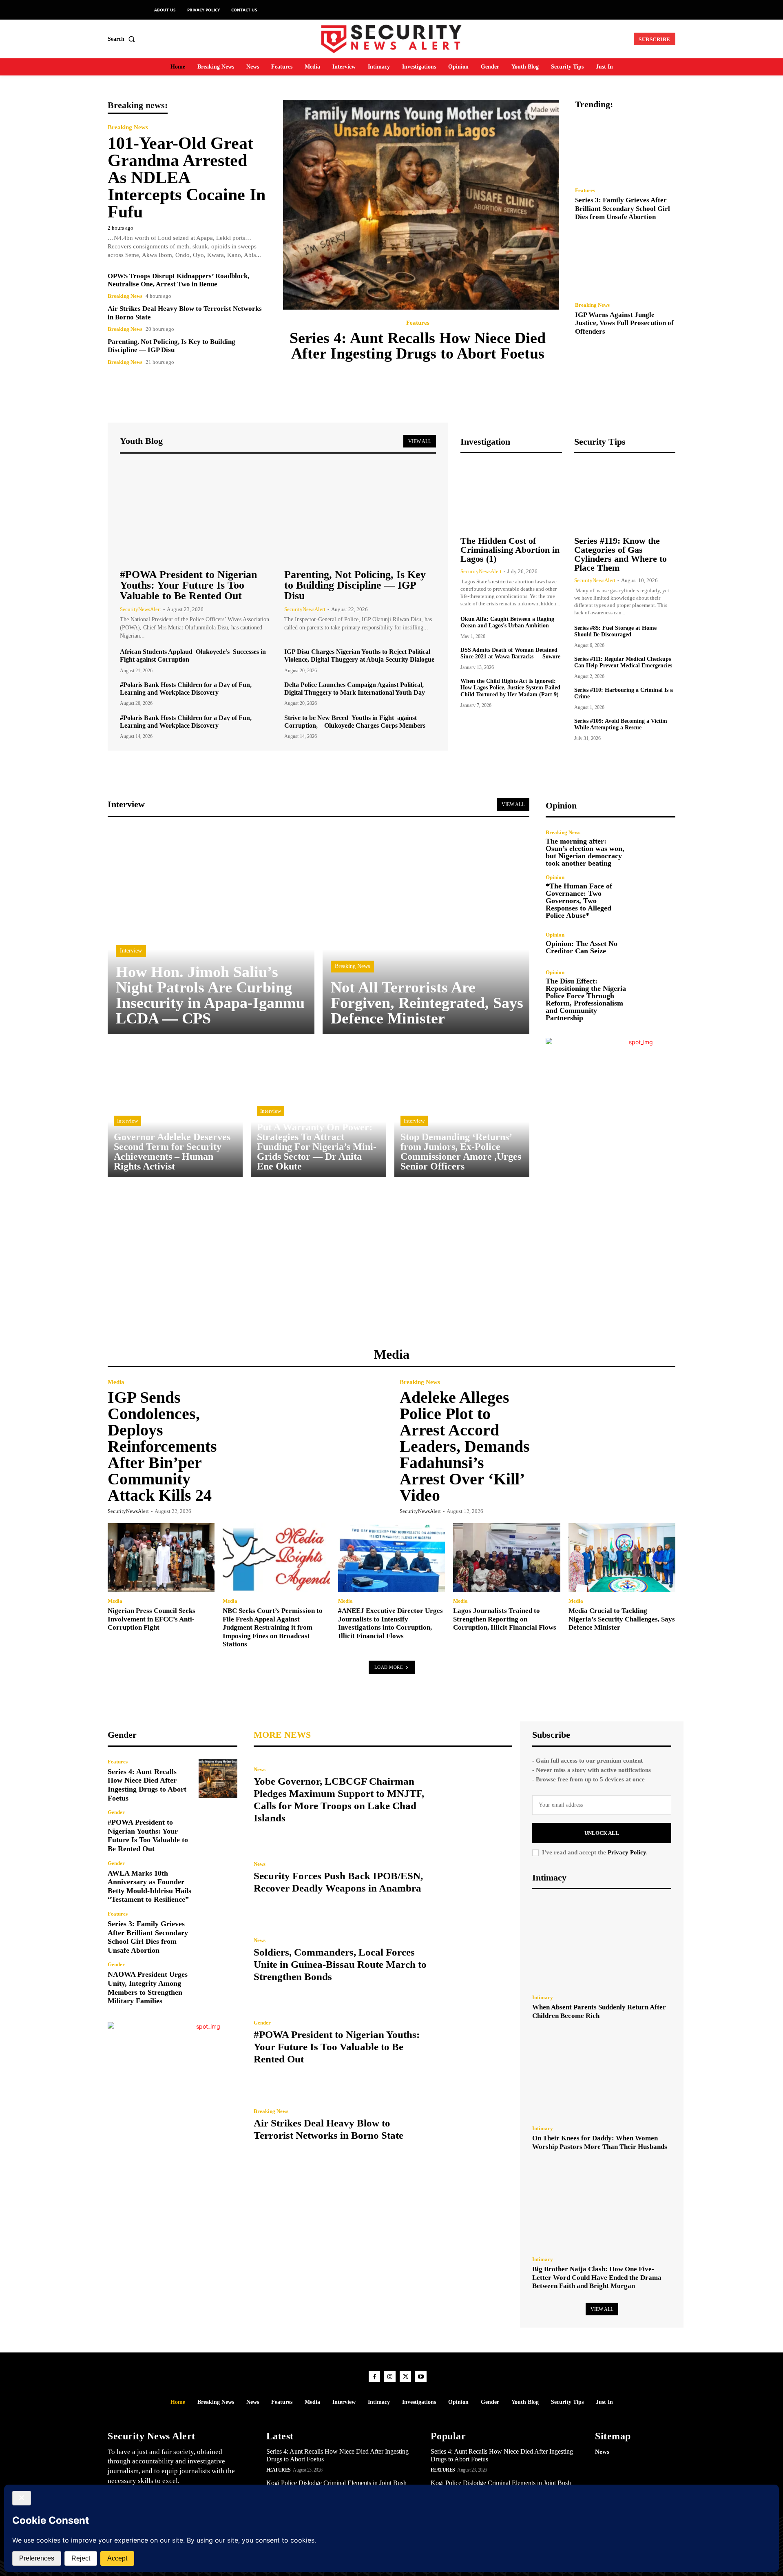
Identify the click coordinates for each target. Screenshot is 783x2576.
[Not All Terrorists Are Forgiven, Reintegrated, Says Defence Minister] (426, 931)
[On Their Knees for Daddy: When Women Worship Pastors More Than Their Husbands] (602, 2075)
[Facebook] (374, 2377)
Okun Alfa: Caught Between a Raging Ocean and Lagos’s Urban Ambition (507, 622)
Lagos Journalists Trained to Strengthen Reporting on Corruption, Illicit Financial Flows (505, 1619)
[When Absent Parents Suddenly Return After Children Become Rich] (602, 1944)
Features (418, 323)
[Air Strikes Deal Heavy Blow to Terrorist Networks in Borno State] (473, 2125)
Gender (116, 1812)
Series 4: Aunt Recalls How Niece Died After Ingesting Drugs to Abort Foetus (418, 346)
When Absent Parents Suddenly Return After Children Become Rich (599, 2011)
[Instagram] (390, 2377)
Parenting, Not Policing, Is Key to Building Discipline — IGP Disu (171, 346)
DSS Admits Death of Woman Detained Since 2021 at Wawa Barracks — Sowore (510, 653)
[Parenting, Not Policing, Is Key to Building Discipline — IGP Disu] (360, 512)
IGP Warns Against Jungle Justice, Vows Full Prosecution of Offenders (624, 323)
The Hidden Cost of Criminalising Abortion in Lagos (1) (510, 550)
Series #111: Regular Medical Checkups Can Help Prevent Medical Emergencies (623, 662)
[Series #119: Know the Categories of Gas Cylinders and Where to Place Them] (625, 496)
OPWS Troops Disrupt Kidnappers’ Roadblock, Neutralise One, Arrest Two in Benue (178, 280)
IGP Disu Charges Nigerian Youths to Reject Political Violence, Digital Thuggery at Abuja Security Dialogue (359, 656)
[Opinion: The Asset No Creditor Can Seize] (656, 943)
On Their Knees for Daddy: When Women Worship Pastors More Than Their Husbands (600, 2142)
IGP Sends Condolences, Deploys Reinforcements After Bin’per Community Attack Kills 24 (162, 1446)
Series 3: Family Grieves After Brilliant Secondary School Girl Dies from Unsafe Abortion (623, 208)
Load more (389, 1667)
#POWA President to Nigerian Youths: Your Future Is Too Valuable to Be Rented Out (188, 585)
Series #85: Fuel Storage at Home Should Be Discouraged (615, 631)
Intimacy (543, 1997)
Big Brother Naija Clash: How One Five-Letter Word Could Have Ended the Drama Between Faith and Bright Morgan (597, 2277)
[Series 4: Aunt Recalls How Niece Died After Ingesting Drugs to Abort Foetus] (421, 205)
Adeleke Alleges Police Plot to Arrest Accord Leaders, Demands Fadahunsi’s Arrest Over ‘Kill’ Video (465, 1446)
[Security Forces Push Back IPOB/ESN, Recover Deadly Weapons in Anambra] (473, 1878)
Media (116, 1382)
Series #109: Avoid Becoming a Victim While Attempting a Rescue (621, 724)
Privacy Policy (627, 1852)
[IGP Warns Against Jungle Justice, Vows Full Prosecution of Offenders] (625, 264)
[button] (123, 39)
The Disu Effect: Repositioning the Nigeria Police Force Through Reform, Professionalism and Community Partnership (586, 999)
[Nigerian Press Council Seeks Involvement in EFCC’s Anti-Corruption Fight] (161, 1557)
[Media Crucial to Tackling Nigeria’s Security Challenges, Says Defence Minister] (622, 1557)
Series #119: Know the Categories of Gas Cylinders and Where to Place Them (620, 554)
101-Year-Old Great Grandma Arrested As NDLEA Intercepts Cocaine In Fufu (187, 177)
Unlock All (602, 1833)
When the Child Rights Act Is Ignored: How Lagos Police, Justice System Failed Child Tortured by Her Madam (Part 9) (510, 688)
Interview (131, 951)
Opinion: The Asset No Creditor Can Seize (582, 947)
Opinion (555, 877)
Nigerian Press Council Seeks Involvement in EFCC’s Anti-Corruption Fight (152, 1619)
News (260, 1769)
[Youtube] (421, 2377)
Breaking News (128, 127)
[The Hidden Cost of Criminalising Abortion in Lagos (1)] (511, 496)
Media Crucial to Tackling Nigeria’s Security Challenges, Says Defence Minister (622, 1619)
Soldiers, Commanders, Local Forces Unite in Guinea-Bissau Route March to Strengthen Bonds (340, 1964)
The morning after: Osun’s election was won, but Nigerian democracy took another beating (585, 852)
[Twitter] (405, 2377)
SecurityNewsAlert (140, 609)
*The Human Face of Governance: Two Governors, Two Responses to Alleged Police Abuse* (579, 901)
